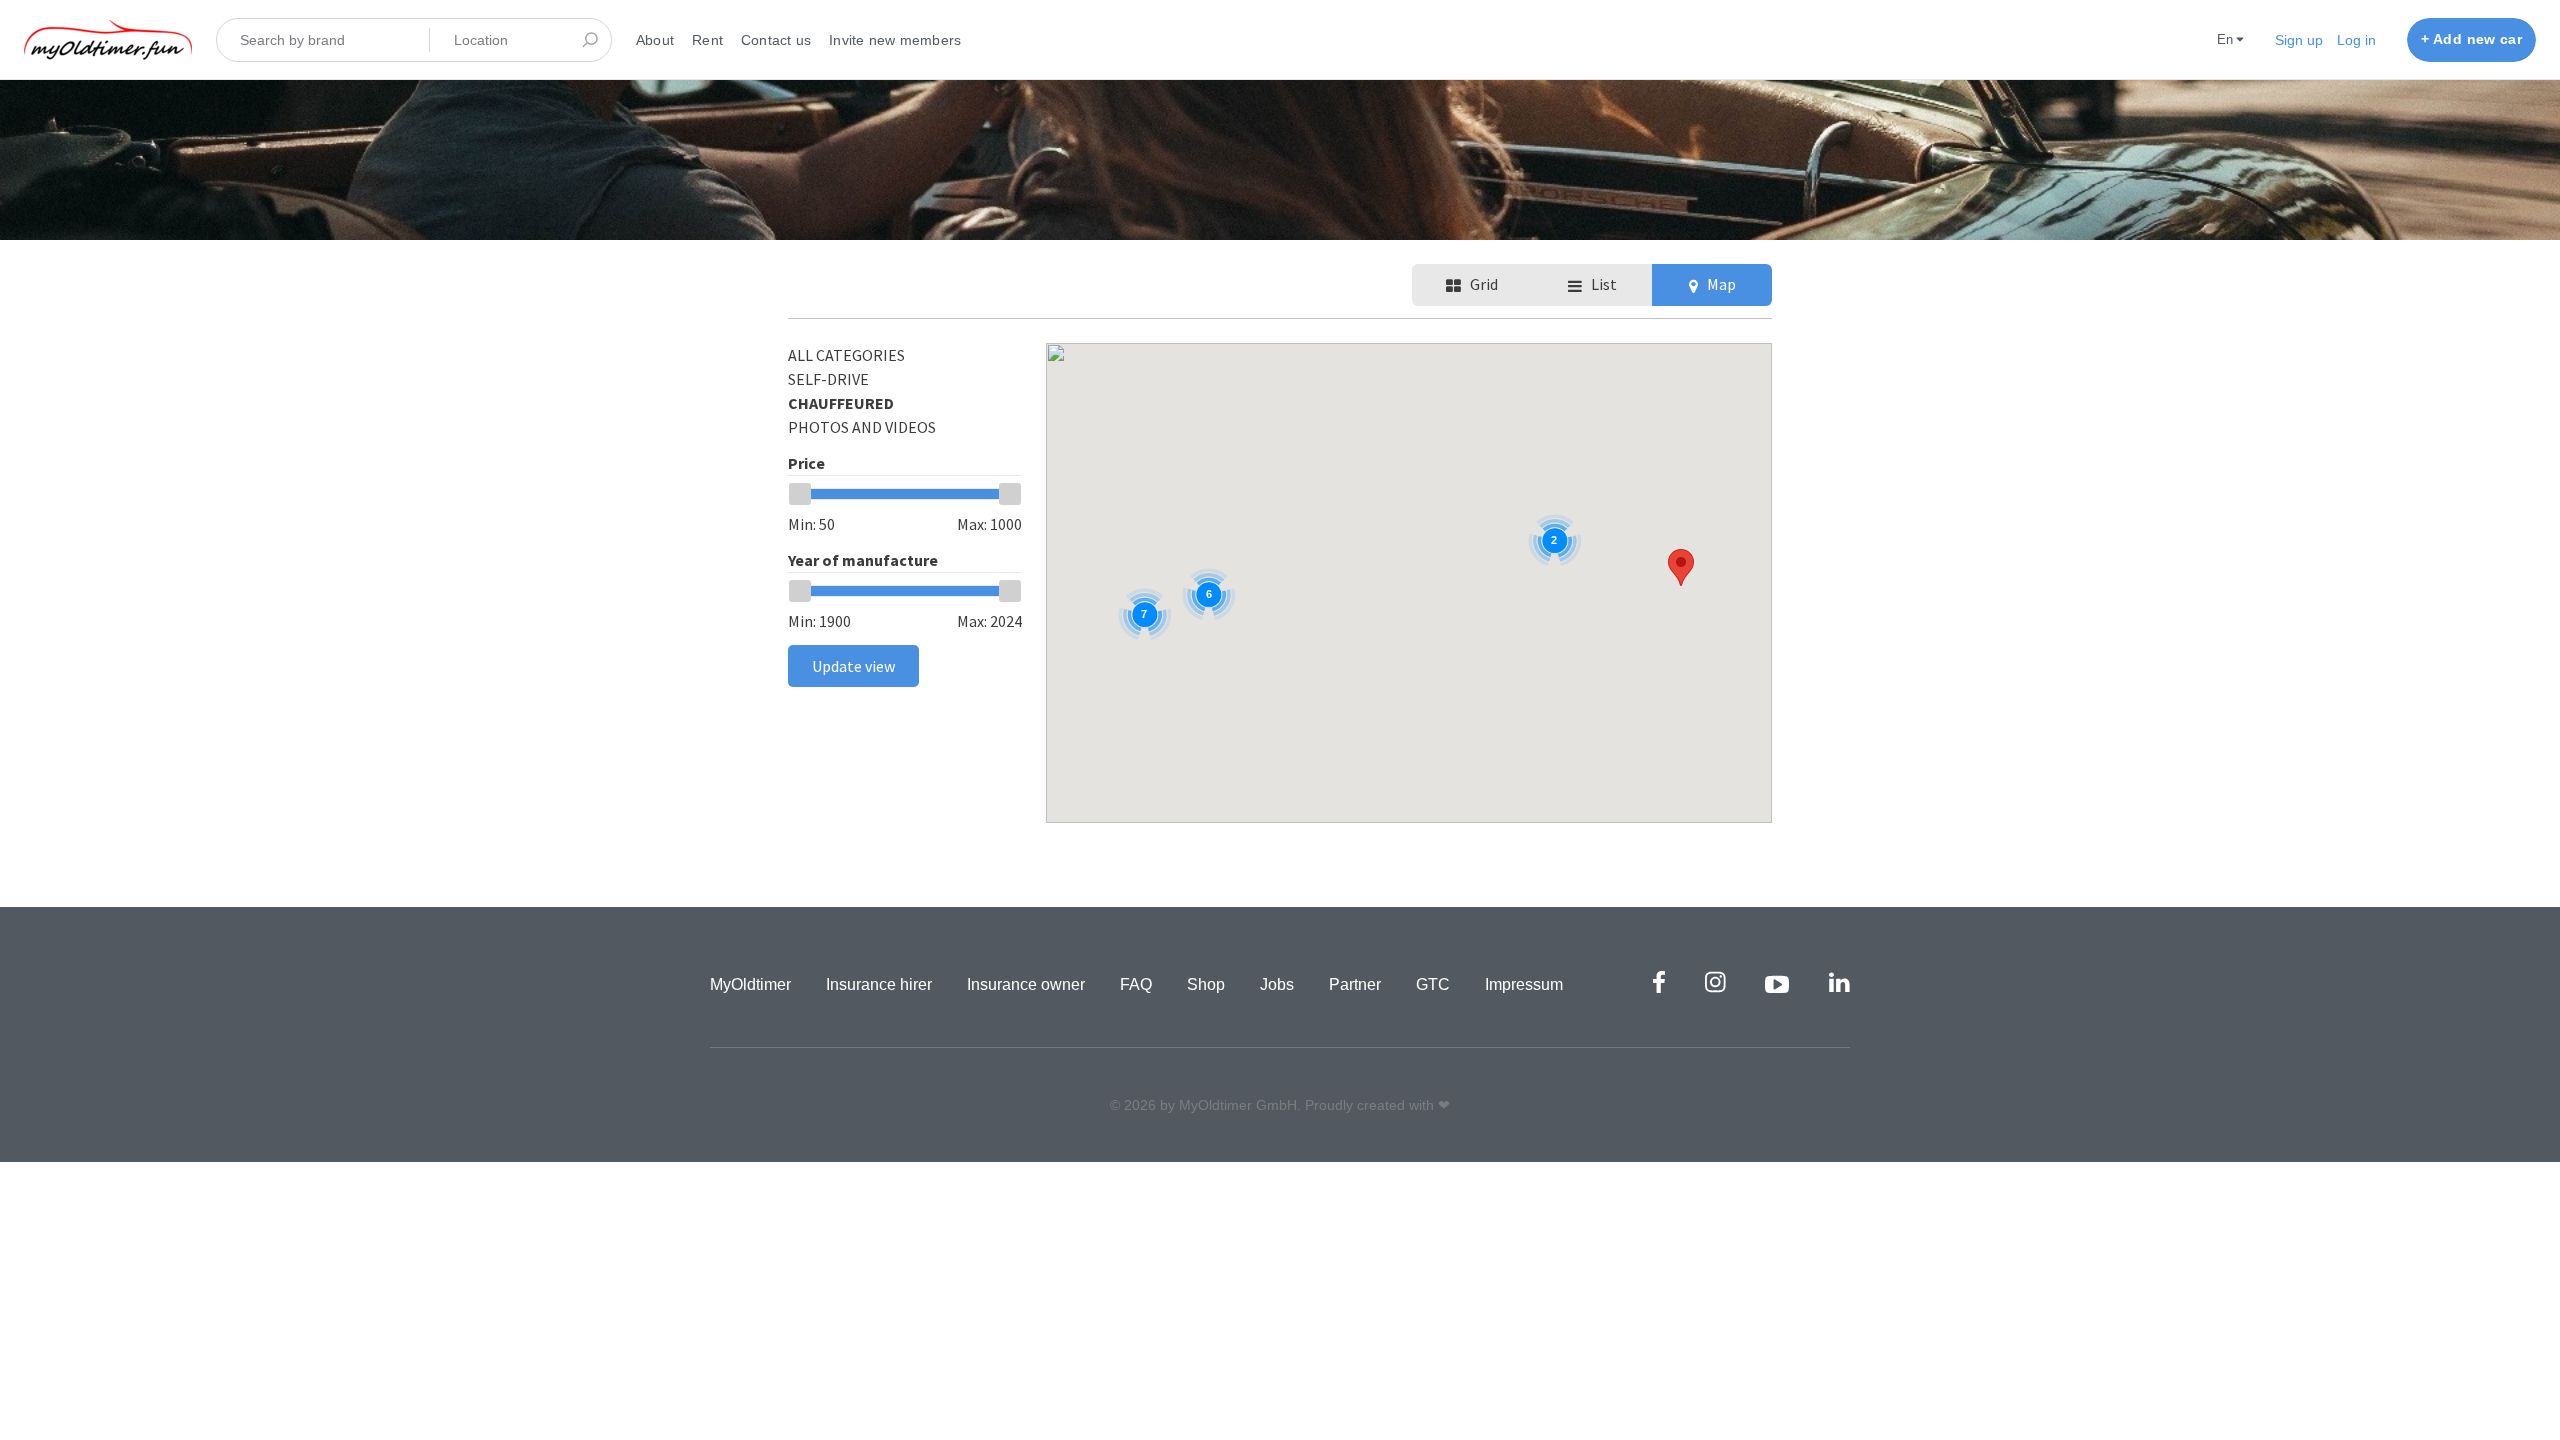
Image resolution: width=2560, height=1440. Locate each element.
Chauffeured (841, 403)
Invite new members (895, 40)
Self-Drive (828, 379)
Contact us (776, 40)
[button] (1681, 567)
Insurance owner (1026, 984)
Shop (1206, 984)
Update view (853, 666)
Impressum (1524, 984)
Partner (1355, 984)
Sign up (2299, 40)
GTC (1433, 984)
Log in (2356, 40)
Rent (707, 40)
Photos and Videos (862, 427)
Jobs (1277, 984)
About (655, 40)
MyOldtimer (750, 984)
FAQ (1136, 984)
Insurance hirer (879, 984)
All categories (846, 355)
